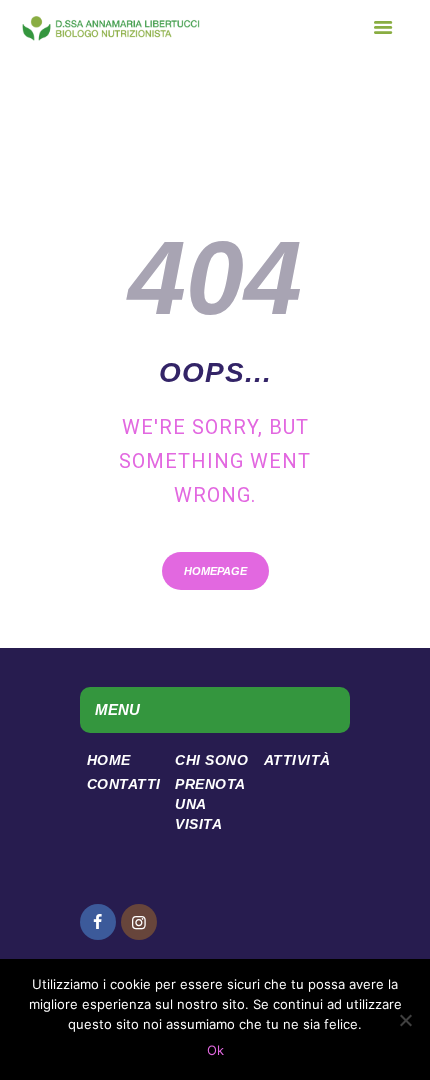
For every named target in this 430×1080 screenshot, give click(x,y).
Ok (215, 1050)
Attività (297, 760)
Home (109, 760)
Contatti (124, 784)
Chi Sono (211, 760)
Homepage (215, 571)
